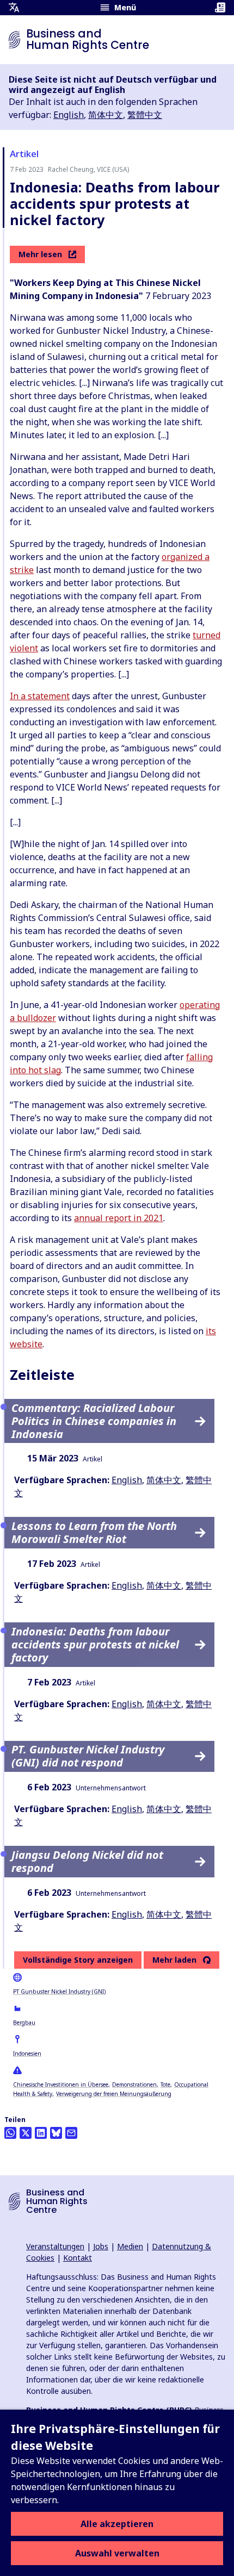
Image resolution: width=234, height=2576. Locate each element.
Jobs (101, 2246)
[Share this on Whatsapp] (10, 2133)
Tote (165, 2085)
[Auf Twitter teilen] (26, 2133)
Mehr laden (174, 1960)
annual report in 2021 (119, 1218)
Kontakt (78, 2258)
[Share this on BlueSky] (56, 2133)
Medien (130, 2246)
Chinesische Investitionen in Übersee (61, 2085)
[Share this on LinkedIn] (41, 2133)
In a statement (40, 696)
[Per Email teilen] (71, 2133)
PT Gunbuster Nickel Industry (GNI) (59, 1992)
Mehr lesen (40, 254)
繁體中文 (145, 115)
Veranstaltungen (55, 2246)
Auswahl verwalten (117, 2553)
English (69, 115)
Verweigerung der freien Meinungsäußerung (114, 2094)
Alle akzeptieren (117, 2524)
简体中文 (106, 115)
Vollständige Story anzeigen (78, 1960)
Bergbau (24, 2023)
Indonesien (27, 2054)
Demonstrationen (134, 2085)
